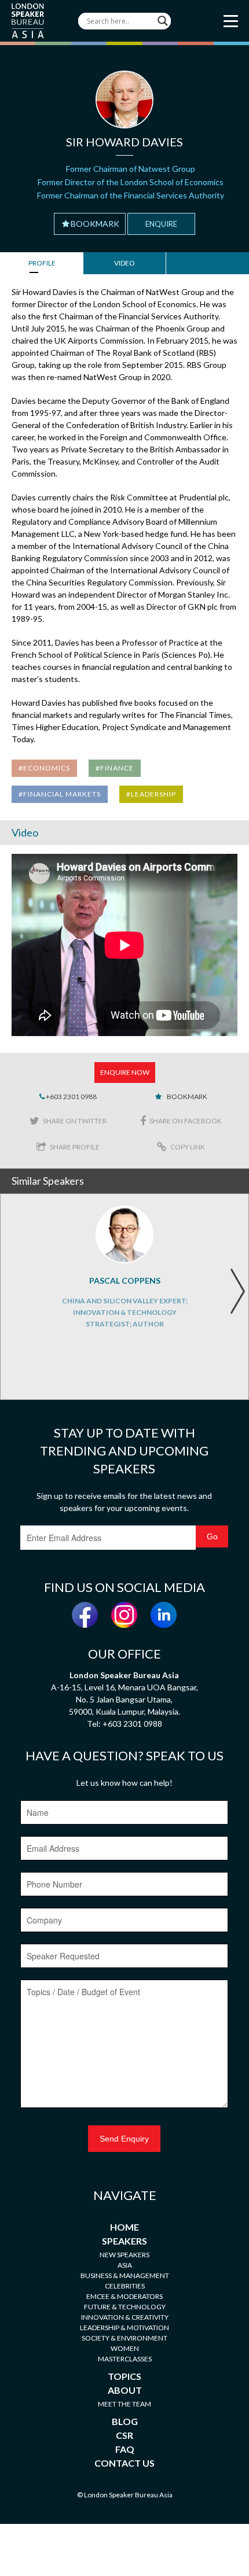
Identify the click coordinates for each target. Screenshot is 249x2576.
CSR (124, 2435)
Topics (124, 2376)
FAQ (125, 2449)
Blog (125, 2421)
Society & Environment (124, 2338)
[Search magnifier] (163, 21)
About (125, 2390)
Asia (125, 2265)
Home (124, 2227)
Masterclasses (125, 2359)
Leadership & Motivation (124, 2328)
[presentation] (237, 1291)
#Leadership (151, 794)
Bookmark (95, 224)
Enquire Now (125, 1072)
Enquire (161, 224)
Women (125, 2348)
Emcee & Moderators (124, 2296)
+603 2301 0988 (71, 1097)
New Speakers (124, 2255)
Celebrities (125, 2286)
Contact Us (124, 2463)
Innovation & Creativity (125, 2317)
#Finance (115, 768)
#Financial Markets (60, 794)
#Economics (44, 768)
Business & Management (125, 2275)
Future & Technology (125, 2307)
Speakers (124, 2241)
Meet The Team (124, 2404)
